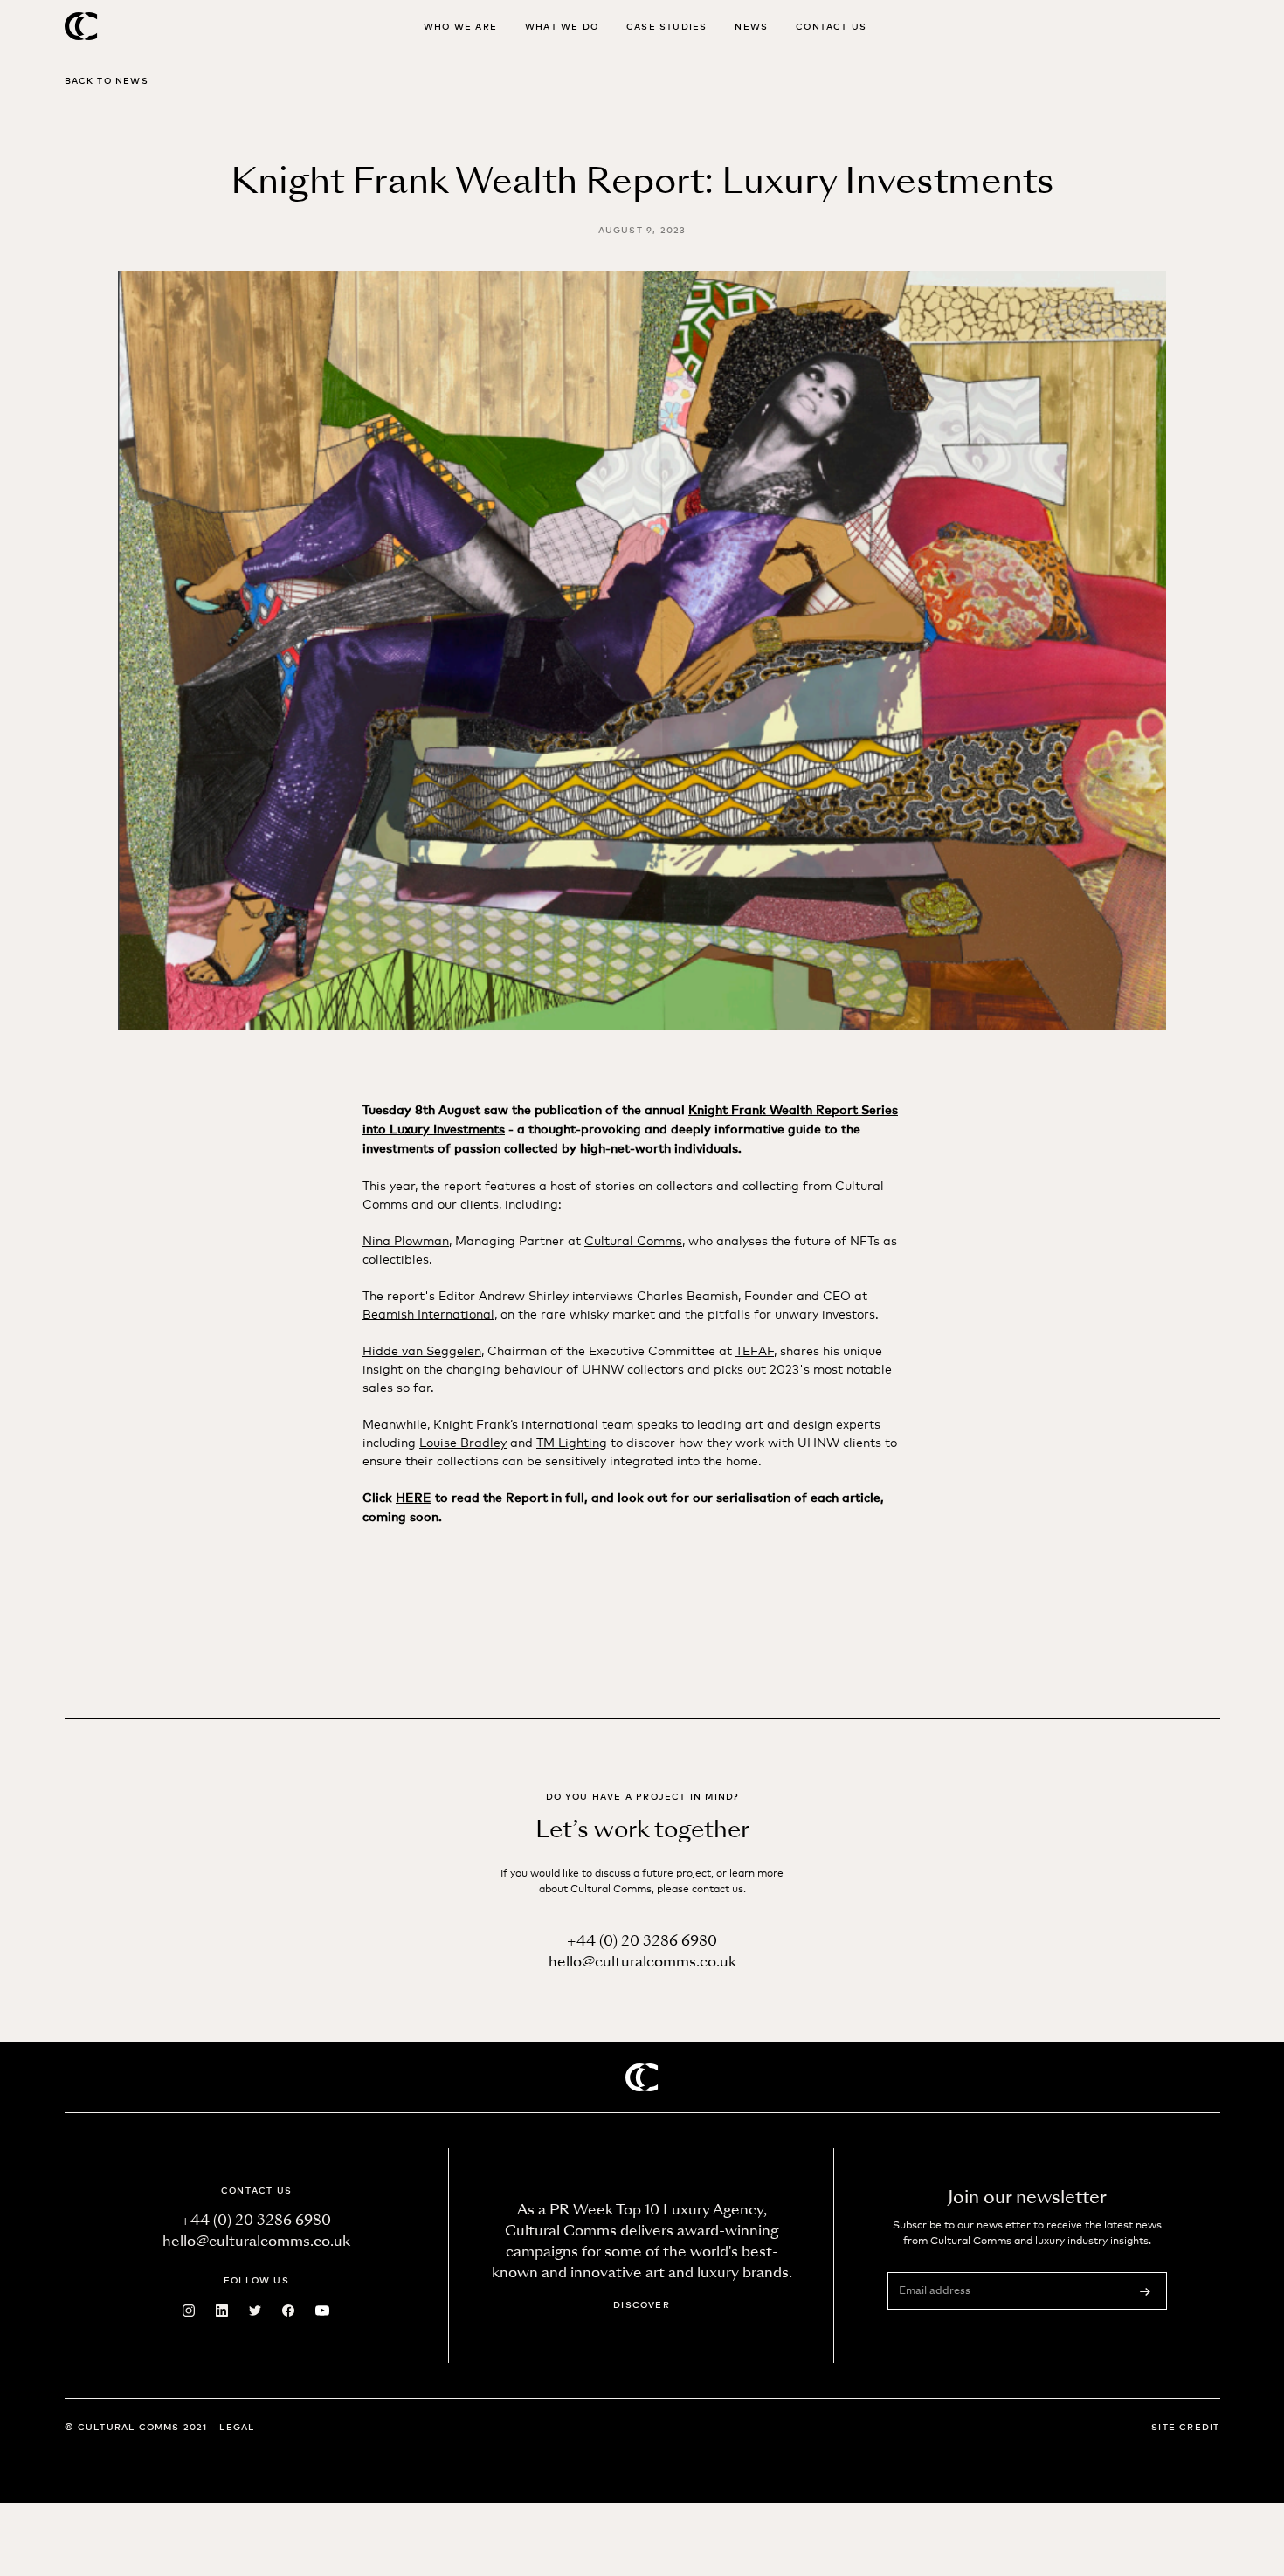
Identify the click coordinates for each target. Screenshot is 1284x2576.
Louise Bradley (463, 1441)
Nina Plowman (406, 1240)
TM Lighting (572, 1441)
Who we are (460, 26)
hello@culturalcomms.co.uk (642, 1962)
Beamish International (428, 1313)
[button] (562, 26)
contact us (831, 26)
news (751, 26)
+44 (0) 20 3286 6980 (642, 1941)
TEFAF (755, 1350)
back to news (107, 80)
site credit (1185, 2426)
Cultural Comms (633, 1240)
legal (237, 2426)
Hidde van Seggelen (422, 1350)
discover (642, 2304)
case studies (666, 26)
